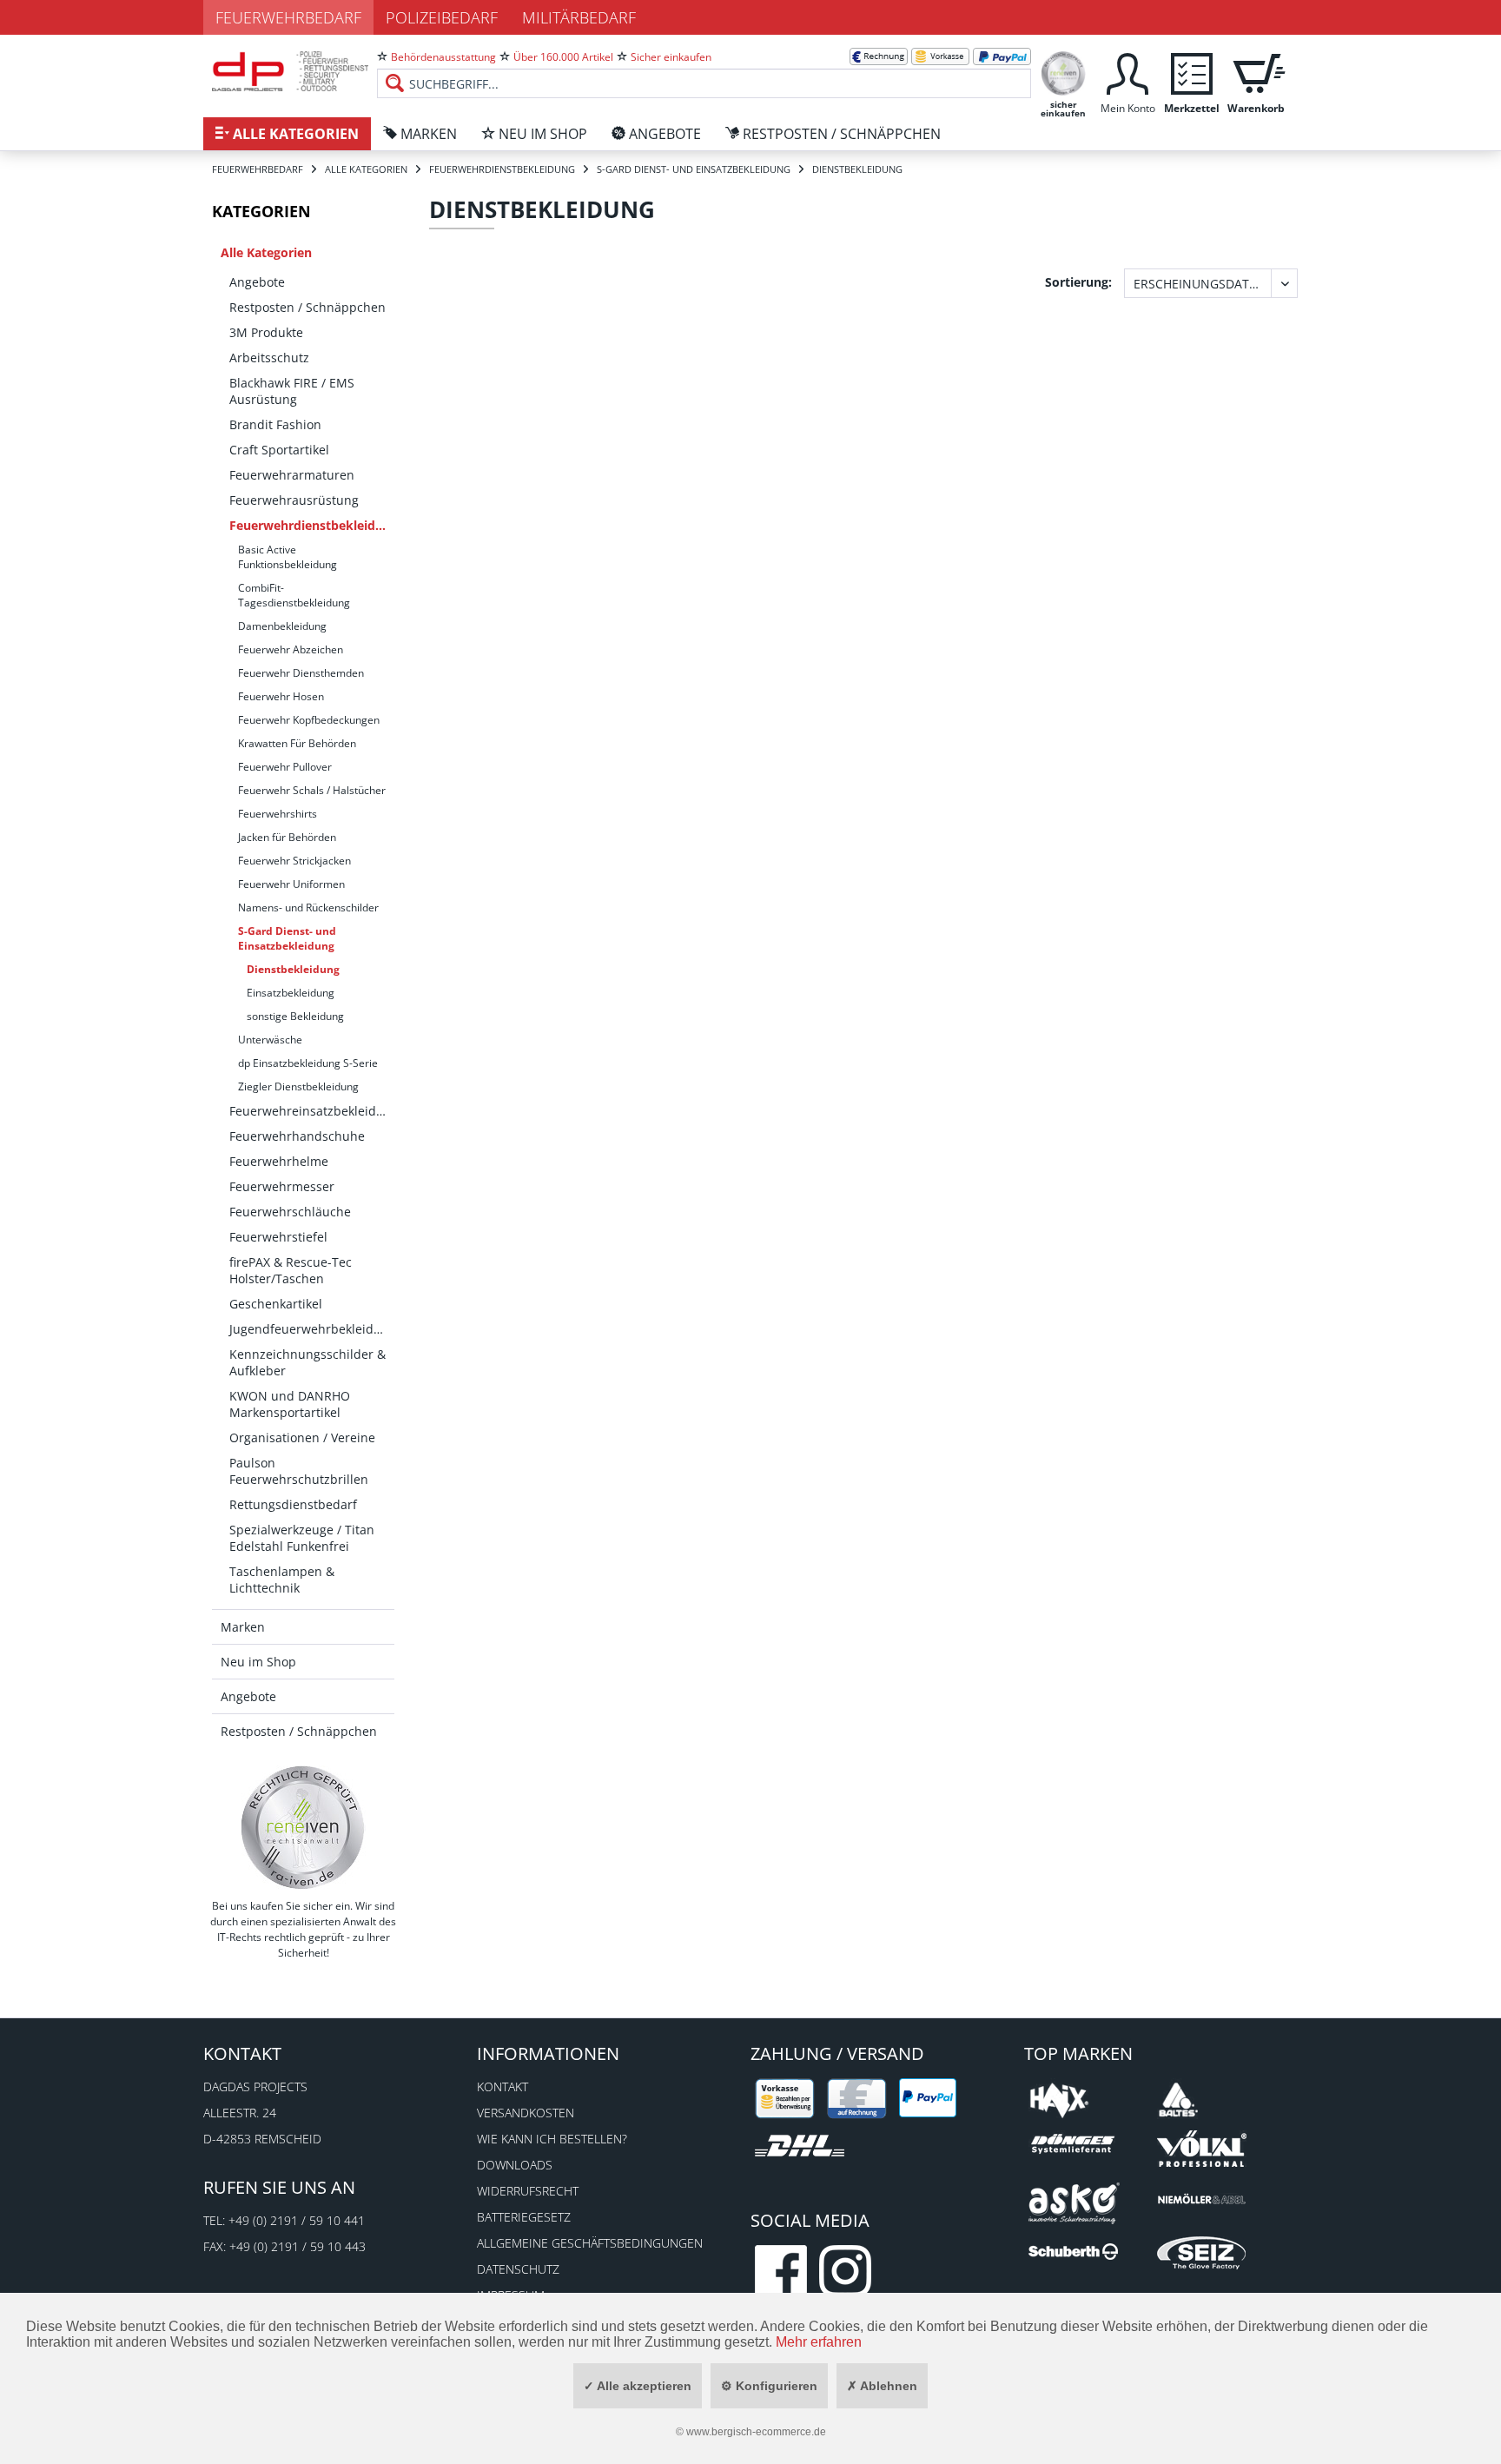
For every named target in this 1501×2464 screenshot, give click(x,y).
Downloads (515, 2165)
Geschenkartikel (276, 1304)
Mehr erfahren (819, 2342)
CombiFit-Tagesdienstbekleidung (294, 595)
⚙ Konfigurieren (769, 2386)
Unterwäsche (270, 1040)
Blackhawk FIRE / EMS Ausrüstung (292, 391)
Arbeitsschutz (269, 358)
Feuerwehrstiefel (278, 1237)
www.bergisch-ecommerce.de (756, 2432)
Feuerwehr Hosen (281, 696)
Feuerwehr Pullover (285, 767)
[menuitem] (704, 70)
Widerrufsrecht (528, 2191)
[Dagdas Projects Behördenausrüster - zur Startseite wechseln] (290, 74)
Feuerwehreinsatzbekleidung (312, 1111)
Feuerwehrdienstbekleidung (312, 525)
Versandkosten (526, 2113)
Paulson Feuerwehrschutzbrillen (299, 1471)
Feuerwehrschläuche (290, 1212)
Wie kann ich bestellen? (552, 2139)
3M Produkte (266, 332)
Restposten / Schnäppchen (307, 307)
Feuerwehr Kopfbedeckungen (309, 720)
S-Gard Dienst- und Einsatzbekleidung (287, 938)
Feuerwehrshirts (278, 814)
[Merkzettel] (1192, 72)
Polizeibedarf (442, 17)
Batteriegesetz (524, 2217)
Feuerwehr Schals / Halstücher (312, 790)
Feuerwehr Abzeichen (291, 649)
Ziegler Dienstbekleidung (298, 1086)
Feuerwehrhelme (279, 1161)
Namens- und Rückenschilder (308, 907)
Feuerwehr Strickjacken (294, 861)
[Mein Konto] (1127, 72)
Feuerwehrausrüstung (294, 500)
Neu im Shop (258, 1662)
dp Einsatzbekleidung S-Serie (308, 1063)
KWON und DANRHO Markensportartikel (290, 1404)
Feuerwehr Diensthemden (301, 673)
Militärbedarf (579, 17)
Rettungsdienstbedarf (293, 1504)
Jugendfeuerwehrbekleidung (312, 1329)
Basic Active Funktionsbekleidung (288, 557)
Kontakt (503, 2086)
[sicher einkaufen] (1063, 72)
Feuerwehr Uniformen (291, 884)
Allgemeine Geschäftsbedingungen (590, 2243)
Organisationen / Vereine (302, 1437)
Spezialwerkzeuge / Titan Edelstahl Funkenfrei (302, 1538)
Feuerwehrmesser (282, 1186)
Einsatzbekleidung (291, 993)
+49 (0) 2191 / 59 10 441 (297, 2220)
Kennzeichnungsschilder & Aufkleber (307, 1362)
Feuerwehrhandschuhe (297, 1136)
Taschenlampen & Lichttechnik (282, 1580)
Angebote (257, 282)
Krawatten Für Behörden (297, 743)
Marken (243, 1627)
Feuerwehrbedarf (288, 17)
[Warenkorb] (1256, 72)
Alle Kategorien (266, 252)
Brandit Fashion (275, 424)
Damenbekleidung (282, 626)
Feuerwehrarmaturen (292, 475)
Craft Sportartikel (279, 450)
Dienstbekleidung (293, 969)
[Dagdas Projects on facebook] (781, 2271)
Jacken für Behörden (287, 837)
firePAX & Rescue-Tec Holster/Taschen (291, 1270)
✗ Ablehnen (882, 2386)
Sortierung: (1078, 282)
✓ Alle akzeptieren (638, 2386)
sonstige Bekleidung (295, 1016)
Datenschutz (518, 2269)
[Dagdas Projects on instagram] (845, 2271)
